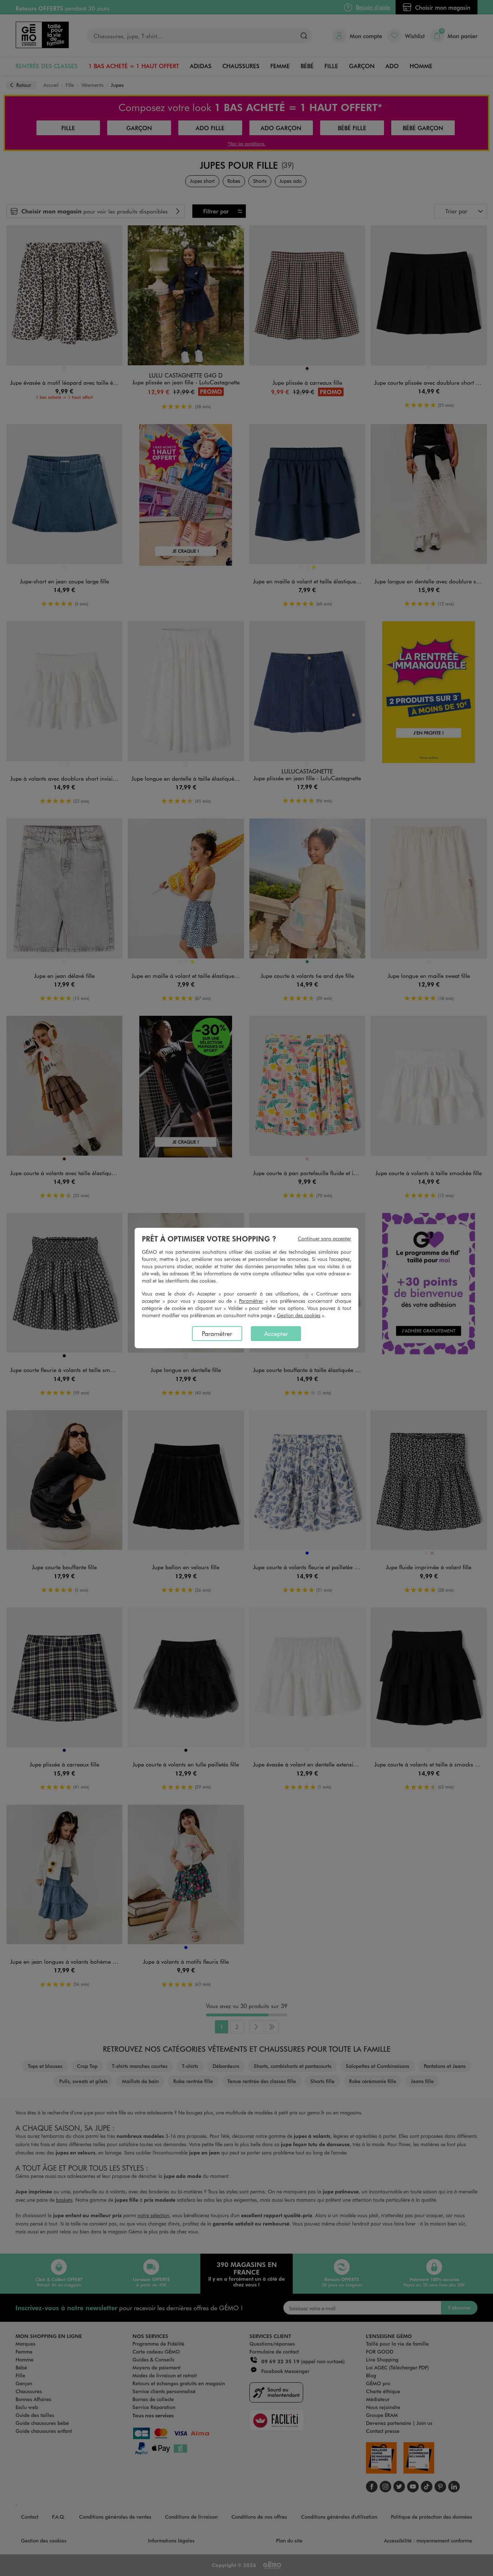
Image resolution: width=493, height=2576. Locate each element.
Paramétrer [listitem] (217, 1333)
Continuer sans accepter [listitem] (324, 1238)
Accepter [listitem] (276, 1333)
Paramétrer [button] (251, 1301)
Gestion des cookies (299, 1315)
